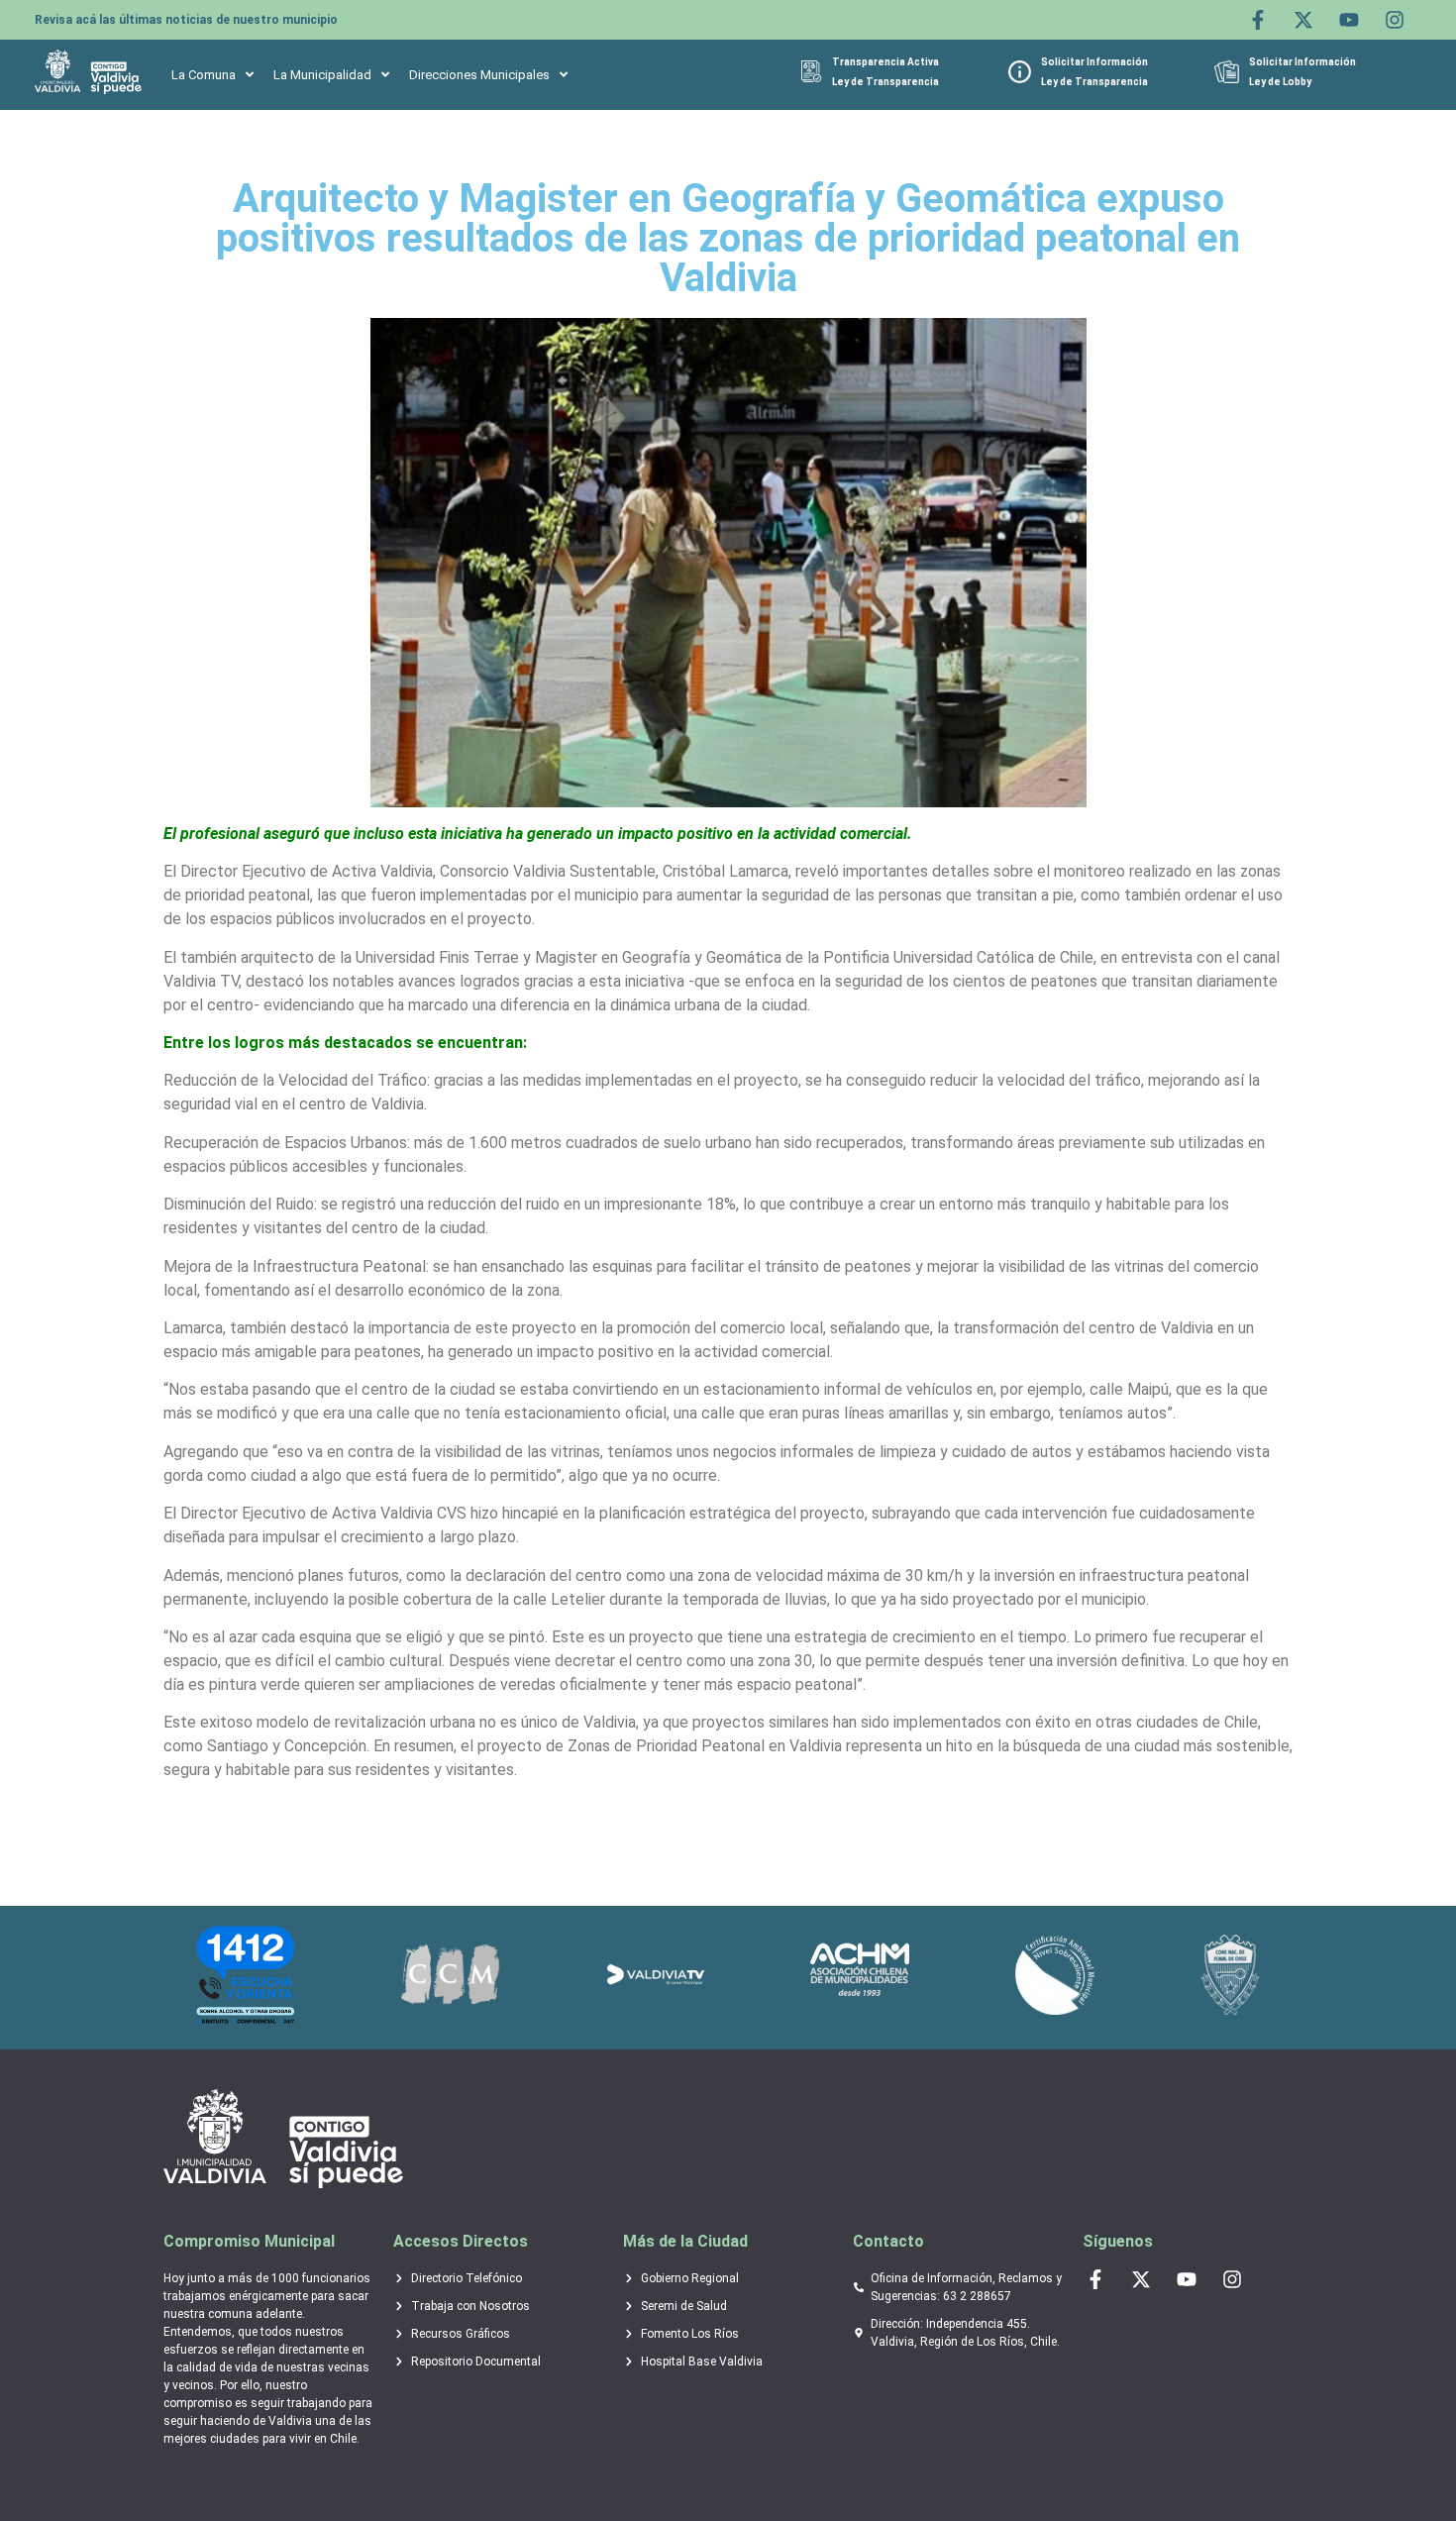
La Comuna (204, 75)
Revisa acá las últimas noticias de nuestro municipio (186, 20)
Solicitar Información (1094, 62)
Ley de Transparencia (885, 82)
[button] (212, 75)
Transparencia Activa (885, 62)
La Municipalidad (322, 75)
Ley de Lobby (1280, 82)
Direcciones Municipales (479, 75)
